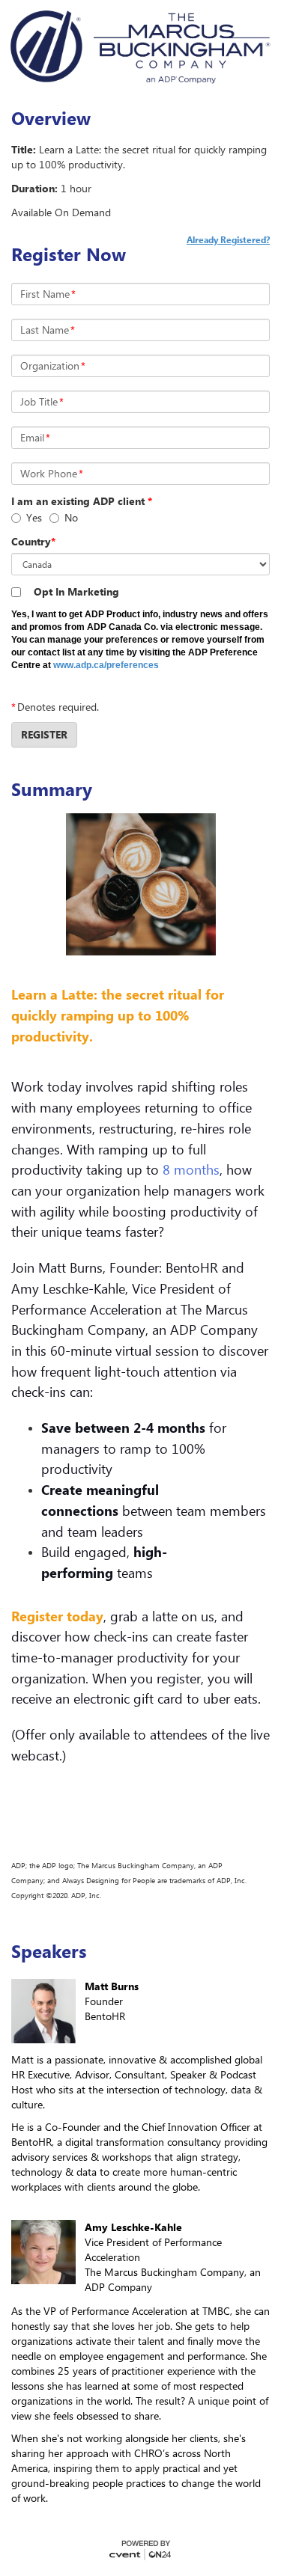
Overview (51, 118)
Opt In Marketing (76, 591)
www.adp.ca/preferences (106, 665)
